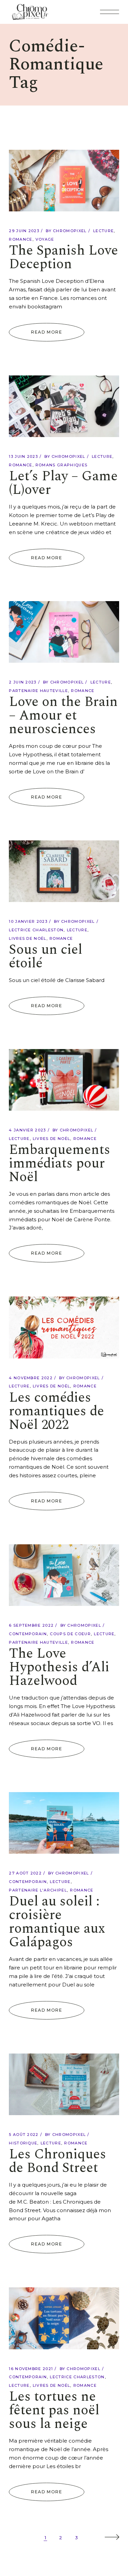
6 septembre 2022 (31, 1625)
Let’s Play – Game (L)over (63, 483)
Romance (20, 239)
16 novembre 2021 (31, 2369)
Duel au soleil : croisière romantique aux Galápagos (57, 1922)
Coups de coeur (70, 1634)
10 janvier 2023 (28, 921)
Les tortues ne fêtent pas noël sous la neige (54, 2410)
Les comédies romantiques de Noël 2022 (56, 1411)
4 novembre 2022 (31, 1378)
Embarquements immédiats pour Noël (60, 1164)
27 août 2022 (25, 1873)
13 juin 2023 (23, 456)
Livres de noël (27, 938)
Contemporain (28, 1634)
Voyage (45, 239)
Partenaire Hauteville (38, 691)
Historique (23, 2143)
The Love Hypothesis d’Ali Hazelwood (59, 1667)
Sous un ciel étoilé (46, 957)
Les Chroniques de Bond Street (58, 2161)
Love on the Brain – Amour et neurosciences (63, 716)
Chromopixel (70, 231)
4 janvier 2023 (27, 1130)
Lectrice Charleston (36, 930)
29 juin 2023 (24, 231)
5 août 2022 (24, 2135)
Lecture (103, 231)
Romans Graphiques (61, 465)
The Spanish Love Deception (63, 257)
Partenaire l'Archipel (38, 1890)
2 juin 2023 (23, 682)
